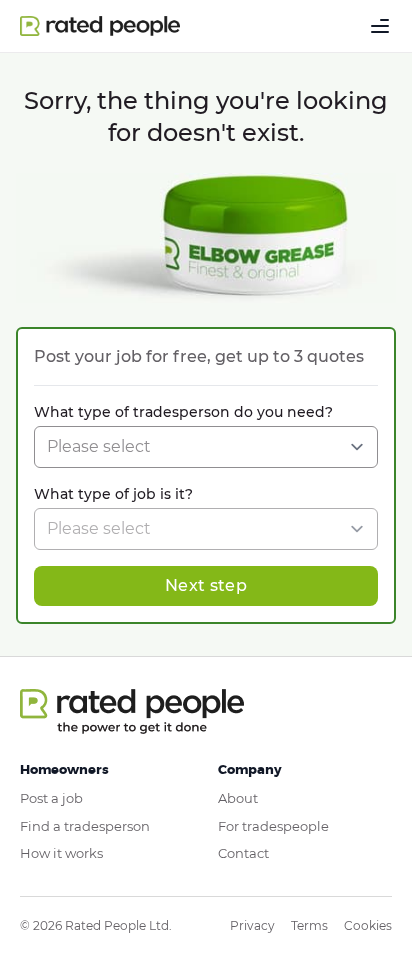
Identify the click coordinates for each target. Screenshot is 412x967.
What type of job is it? (113, 494)
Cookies (368, 925)
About (238, 798)
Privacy (252, 925)
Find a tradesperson (85, 826)
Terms (309, 925)
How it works (61, 853)
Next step (206, 585)
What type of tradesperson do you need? (183, 412)
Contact (243, 853)
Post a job (51, 798)
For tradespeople (273, 826)
